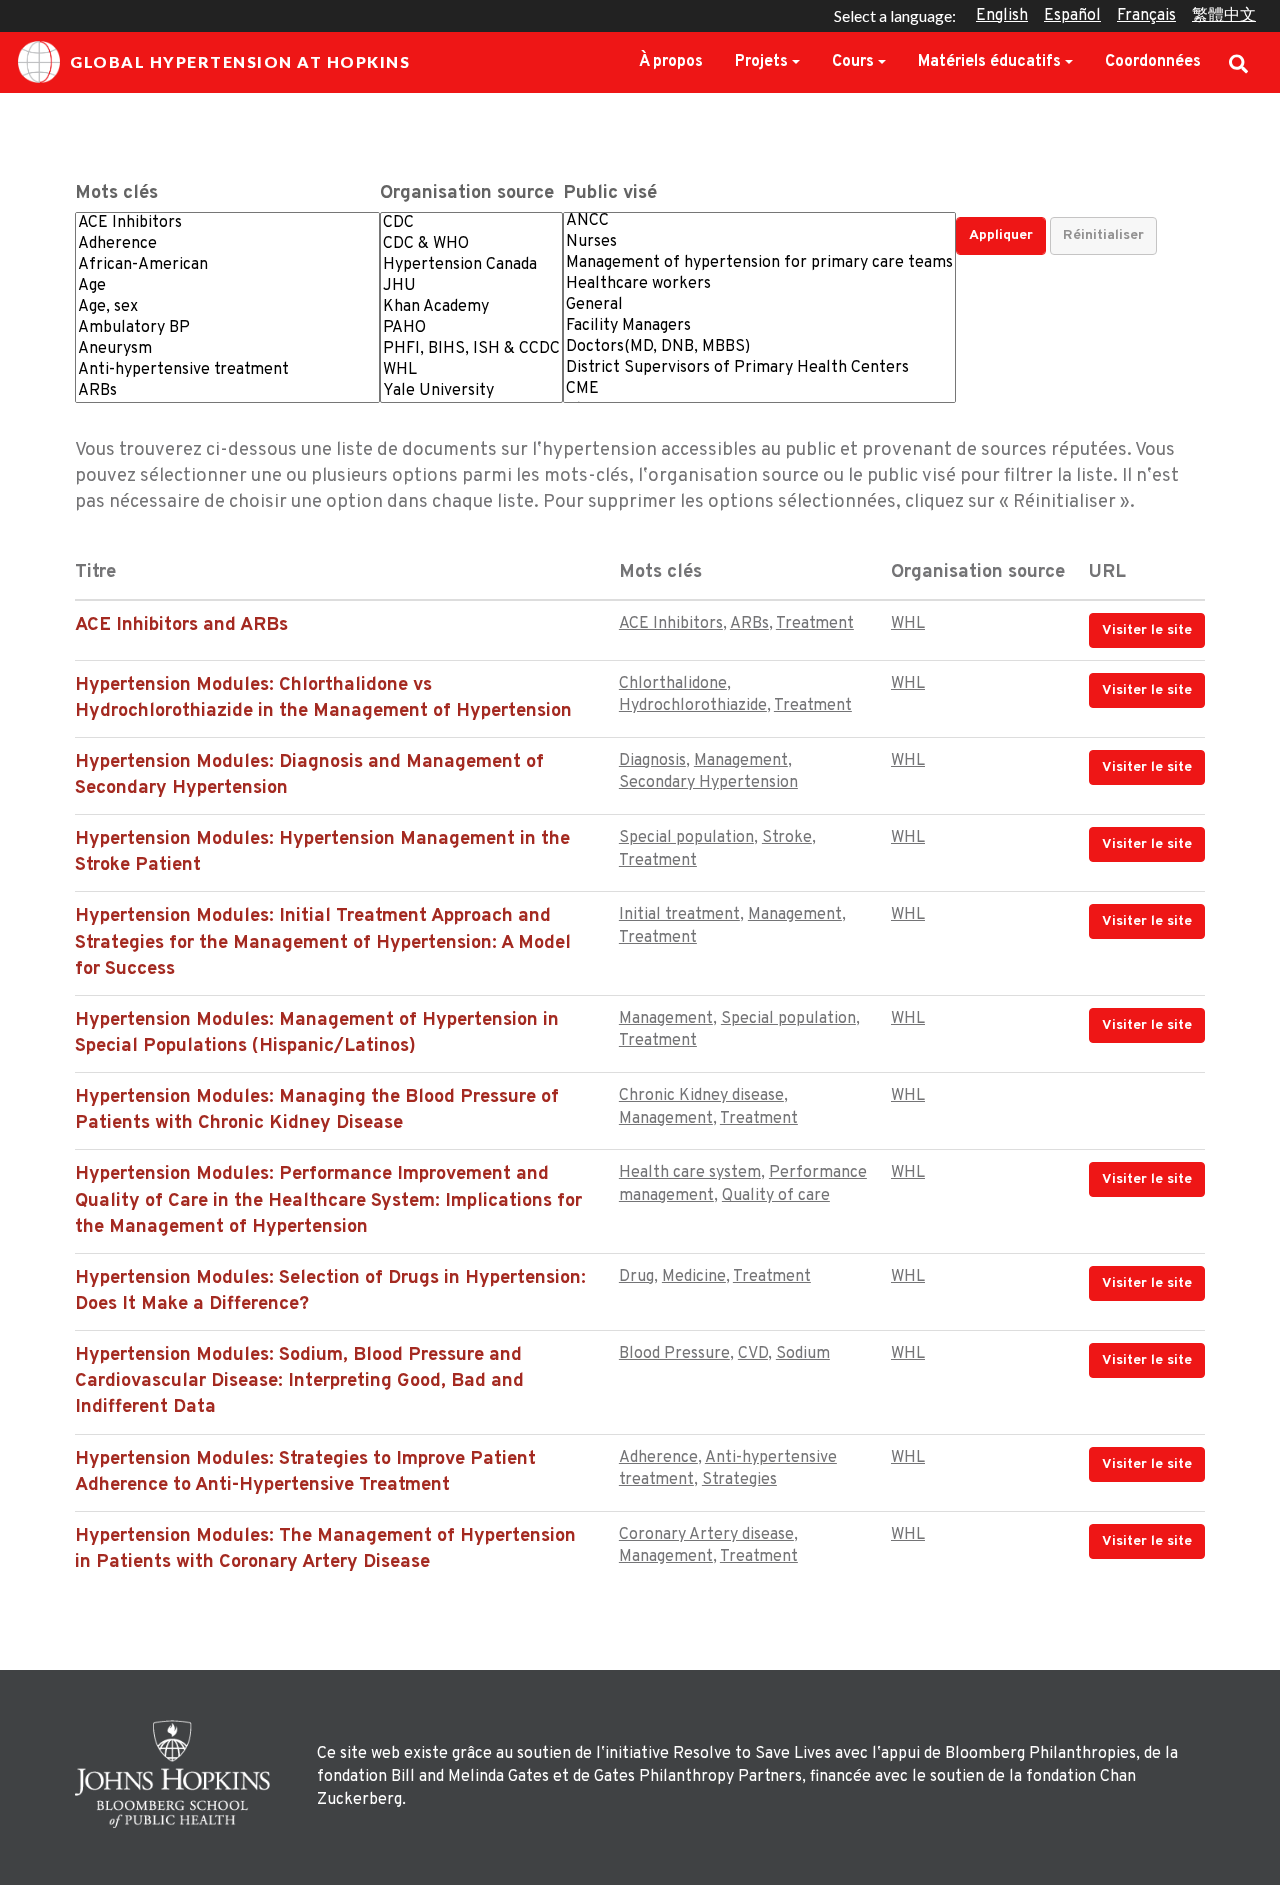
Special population (686, 838)
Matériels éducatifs (989, 62)
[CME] (759, 389)
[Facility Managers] (759, 326)
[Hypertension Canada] (471, 265)
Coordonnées (1153, 62)
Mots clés (116, 193)
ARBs (749, 624)
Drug (636, 1277)
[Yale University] (471, 391)
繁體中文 (1224, 16)
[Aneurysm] (227, 349)
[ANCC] (759, 221)
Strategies (739, 1480)
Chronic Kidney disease (701, 1096)
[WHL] (471, 370)
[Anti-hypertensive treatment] (227, 370)
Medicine (694, 1277)
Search (1238, 62)
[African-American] (227, 265)
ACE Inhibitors (671, 624)
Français (1146, 16)
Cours (853, 62)
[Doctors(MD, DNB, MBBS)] (759, 347)
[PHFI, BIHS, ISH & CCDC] (471, 349)
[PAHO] (471, 328)
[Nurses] (759, 242)
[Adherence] (227, 244)
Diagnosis (652, 761)
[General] (759, 305)
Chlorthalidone (673, 684)
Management (741, 761)
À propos (671, 62)
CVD (753, 1354)
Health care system (690, 1173)
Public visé (610, 193)
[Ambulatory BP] (227, 328)
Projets (761, 62)
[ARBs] (227, 391)
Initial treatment (679, 915)
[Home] (178, 1774)
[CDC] (471, 223)
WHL (908, 624)
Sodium (803, 1354)
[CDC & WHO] (471, 244)
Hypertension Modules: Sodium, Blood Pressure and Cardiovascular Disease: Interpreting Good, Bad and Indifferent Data (299, 1381)
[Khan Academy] (471, 307)
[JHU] (471, 286)
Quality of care (776, 1196)
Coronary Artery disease (706, 1535)
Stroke (787, 838)
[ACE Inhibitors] (227, 223)
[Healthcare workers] (759, 284)
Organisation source (467, 193)
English (1002, 16)
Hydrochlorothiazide (693, 706)
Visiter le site (1147, 630)
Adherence (658, 1458)
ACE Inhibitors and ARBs (181, 625)
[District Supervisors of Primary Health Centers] (759, 368)
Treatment (815, 624)
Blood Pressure (674, 1354)
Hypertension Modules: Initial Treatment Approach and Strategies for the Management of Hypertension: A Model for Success (323, 942)
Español (1072, 16)
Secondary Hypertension (708, 783)
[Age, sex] (227, 307)
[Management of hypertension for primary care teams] (759, 263)
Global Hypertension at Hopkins (240, 61)
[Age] (227, 286)
